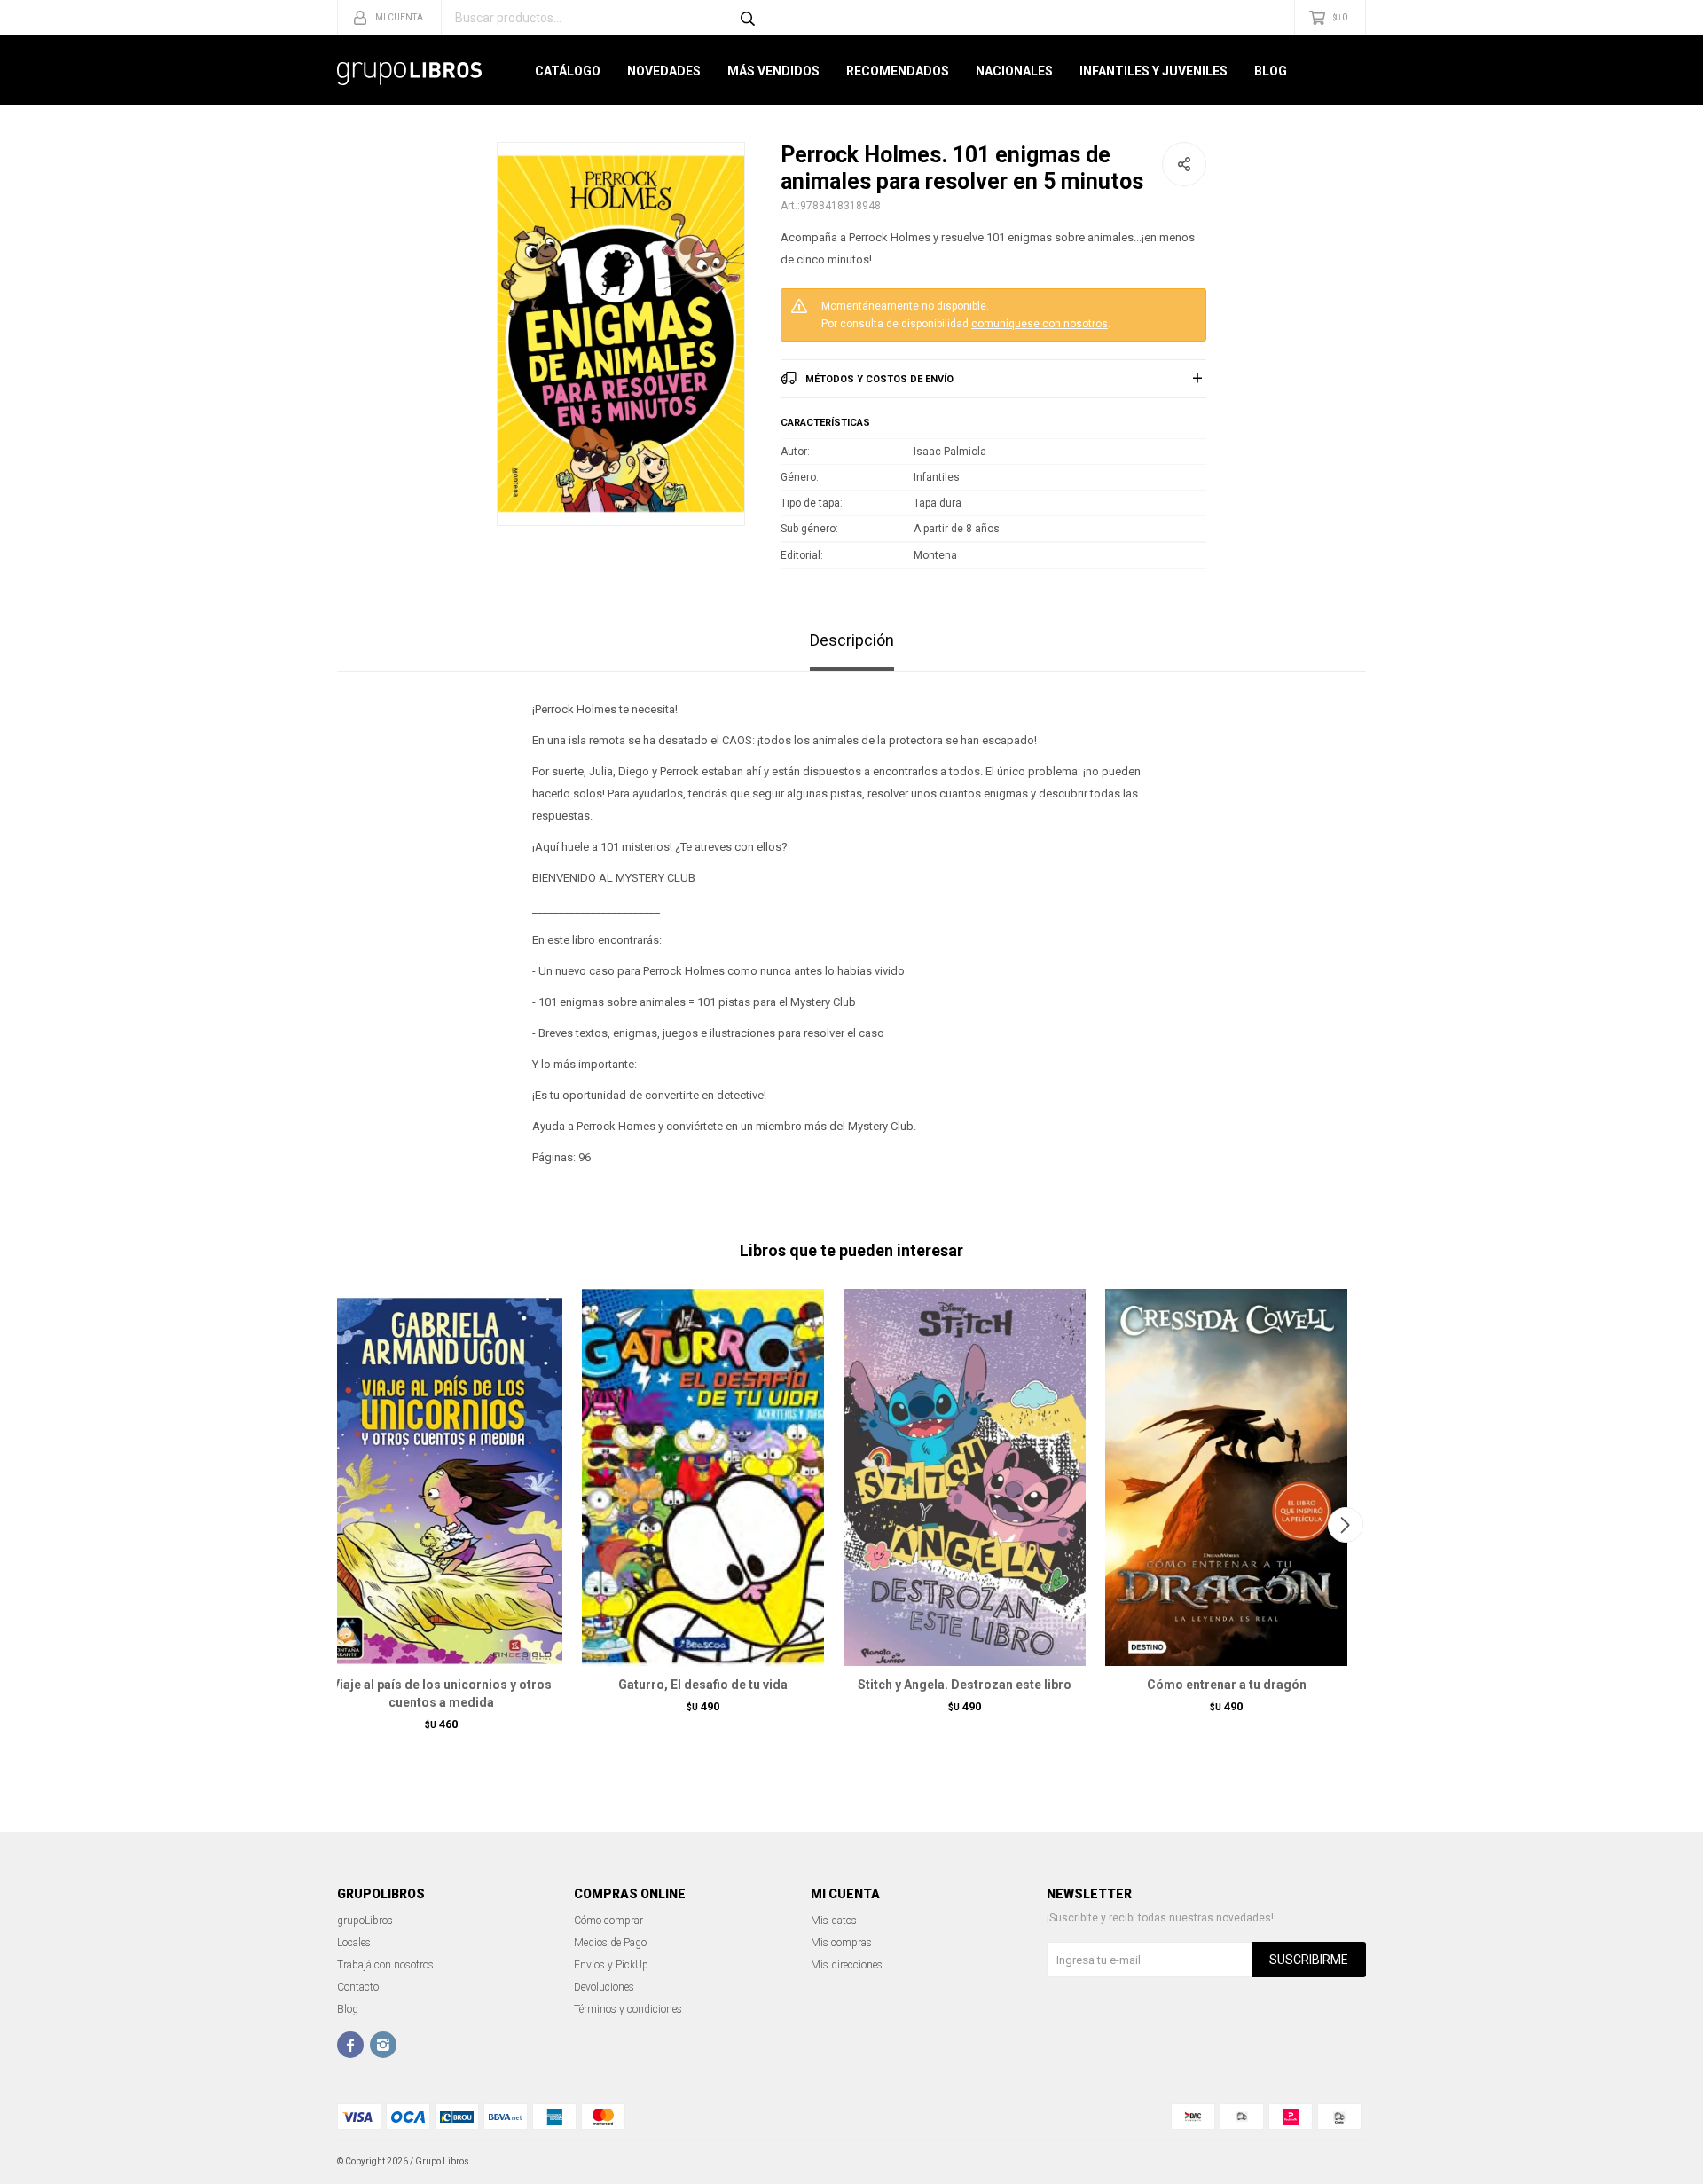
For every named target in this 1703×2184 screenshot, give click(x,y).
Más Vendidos (773, 71)
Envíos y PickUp (611, 1965)
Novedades (664, 71)
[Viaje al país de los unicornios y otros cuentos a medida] (441, 1477)
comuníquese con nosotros (1040, 324)
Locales (354, 1943)
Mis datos (834, 1921)
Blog (1271, 71)
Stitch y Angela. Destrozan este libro (965, 1685)
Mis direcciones (847, 1965)
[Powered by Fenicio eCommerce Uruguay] (1339, 2162)
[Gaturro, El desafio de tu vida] (703, 1477)
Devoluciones (604, 1987)
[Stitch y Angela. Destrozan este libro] (965, 1477)
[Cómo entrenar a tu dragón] (1226, 1477)
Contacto (358, 1987)
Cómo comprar (608, 1921)
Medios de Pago (610, 1943)
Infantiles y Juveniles (1154, 71)
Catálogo (568, 71)
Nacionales (1014, 71)
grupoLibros (365, 1921)
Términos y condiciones (628, 2009)
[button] (1345, 1525)
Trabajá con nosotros (385, 1965)
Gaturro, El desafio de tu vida (703, 1685)
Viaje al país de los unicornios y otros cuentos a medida (442, 1693)
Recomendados (898, 71)
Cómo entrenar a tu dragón (1227, 1685)
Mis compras (841, 1943)
